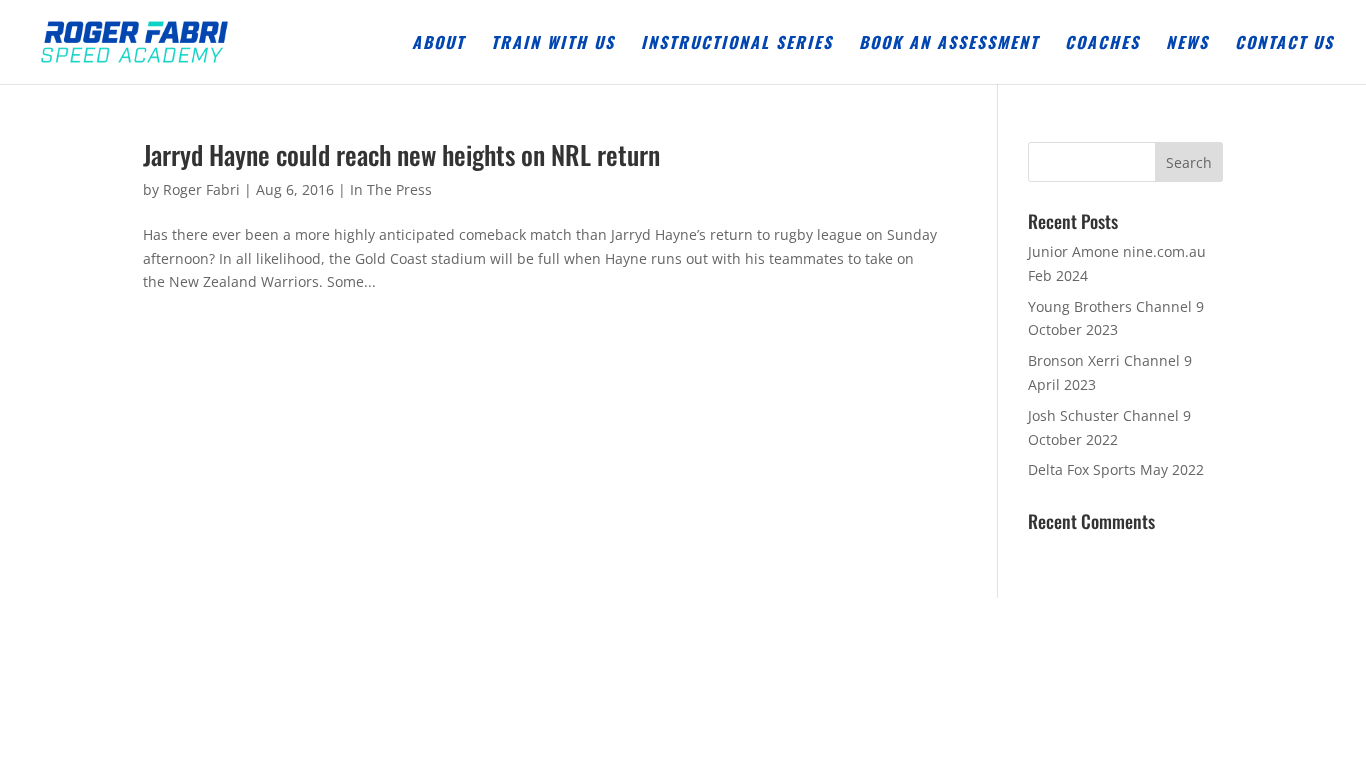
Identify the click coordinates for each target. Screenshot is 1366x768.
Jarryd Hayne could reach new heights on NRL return (401, 154)
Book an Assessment (949, 44)
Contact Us (1284, 44)
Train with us (553, 44)
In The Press (391, 189)
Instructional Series (737, 44)
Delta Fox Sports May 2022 (1116, 469)
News (1187, 44)
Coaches (1102, 44)
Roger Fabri (201, 189)
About (438, 44)
